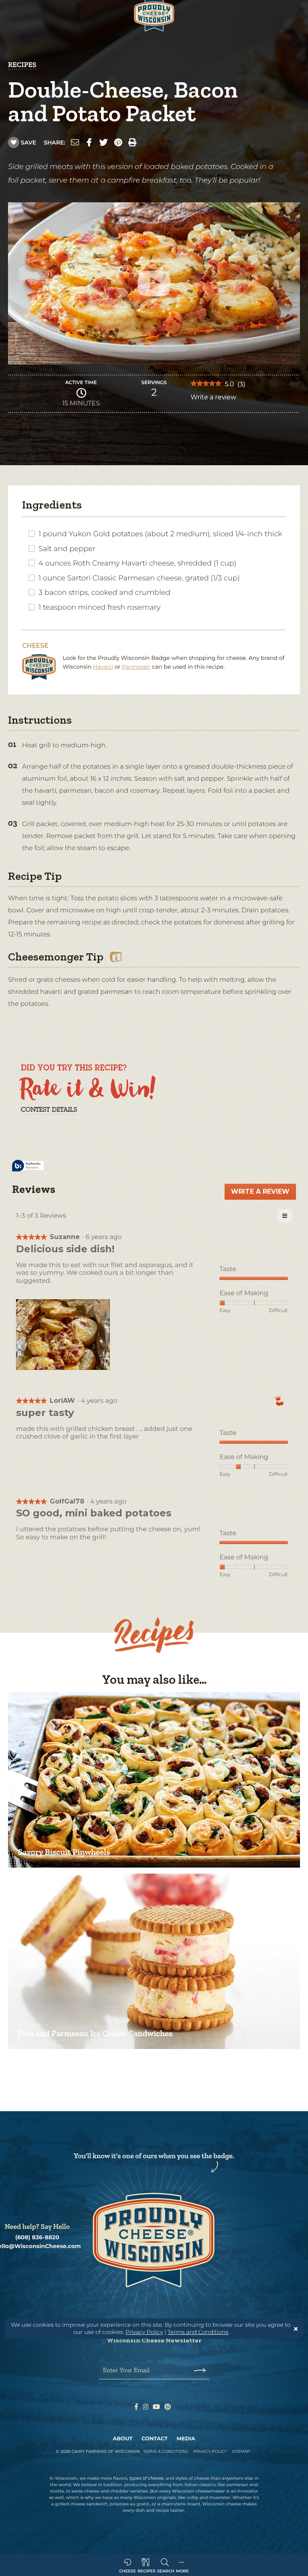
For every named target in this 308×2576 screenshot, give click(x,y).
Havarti (103, 667)
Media (186, 2439)
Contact (155, 2439)
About (123, 2439)
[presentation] (64, 1335)
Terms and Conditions (198, 2332)
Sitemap (241, 2451)
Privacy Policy (144, 2332)
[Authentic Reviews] (28, 1166)
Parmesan (136, 667)
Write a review (213, 399)
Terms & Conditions (165, 2451)
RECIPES (22, 65)
